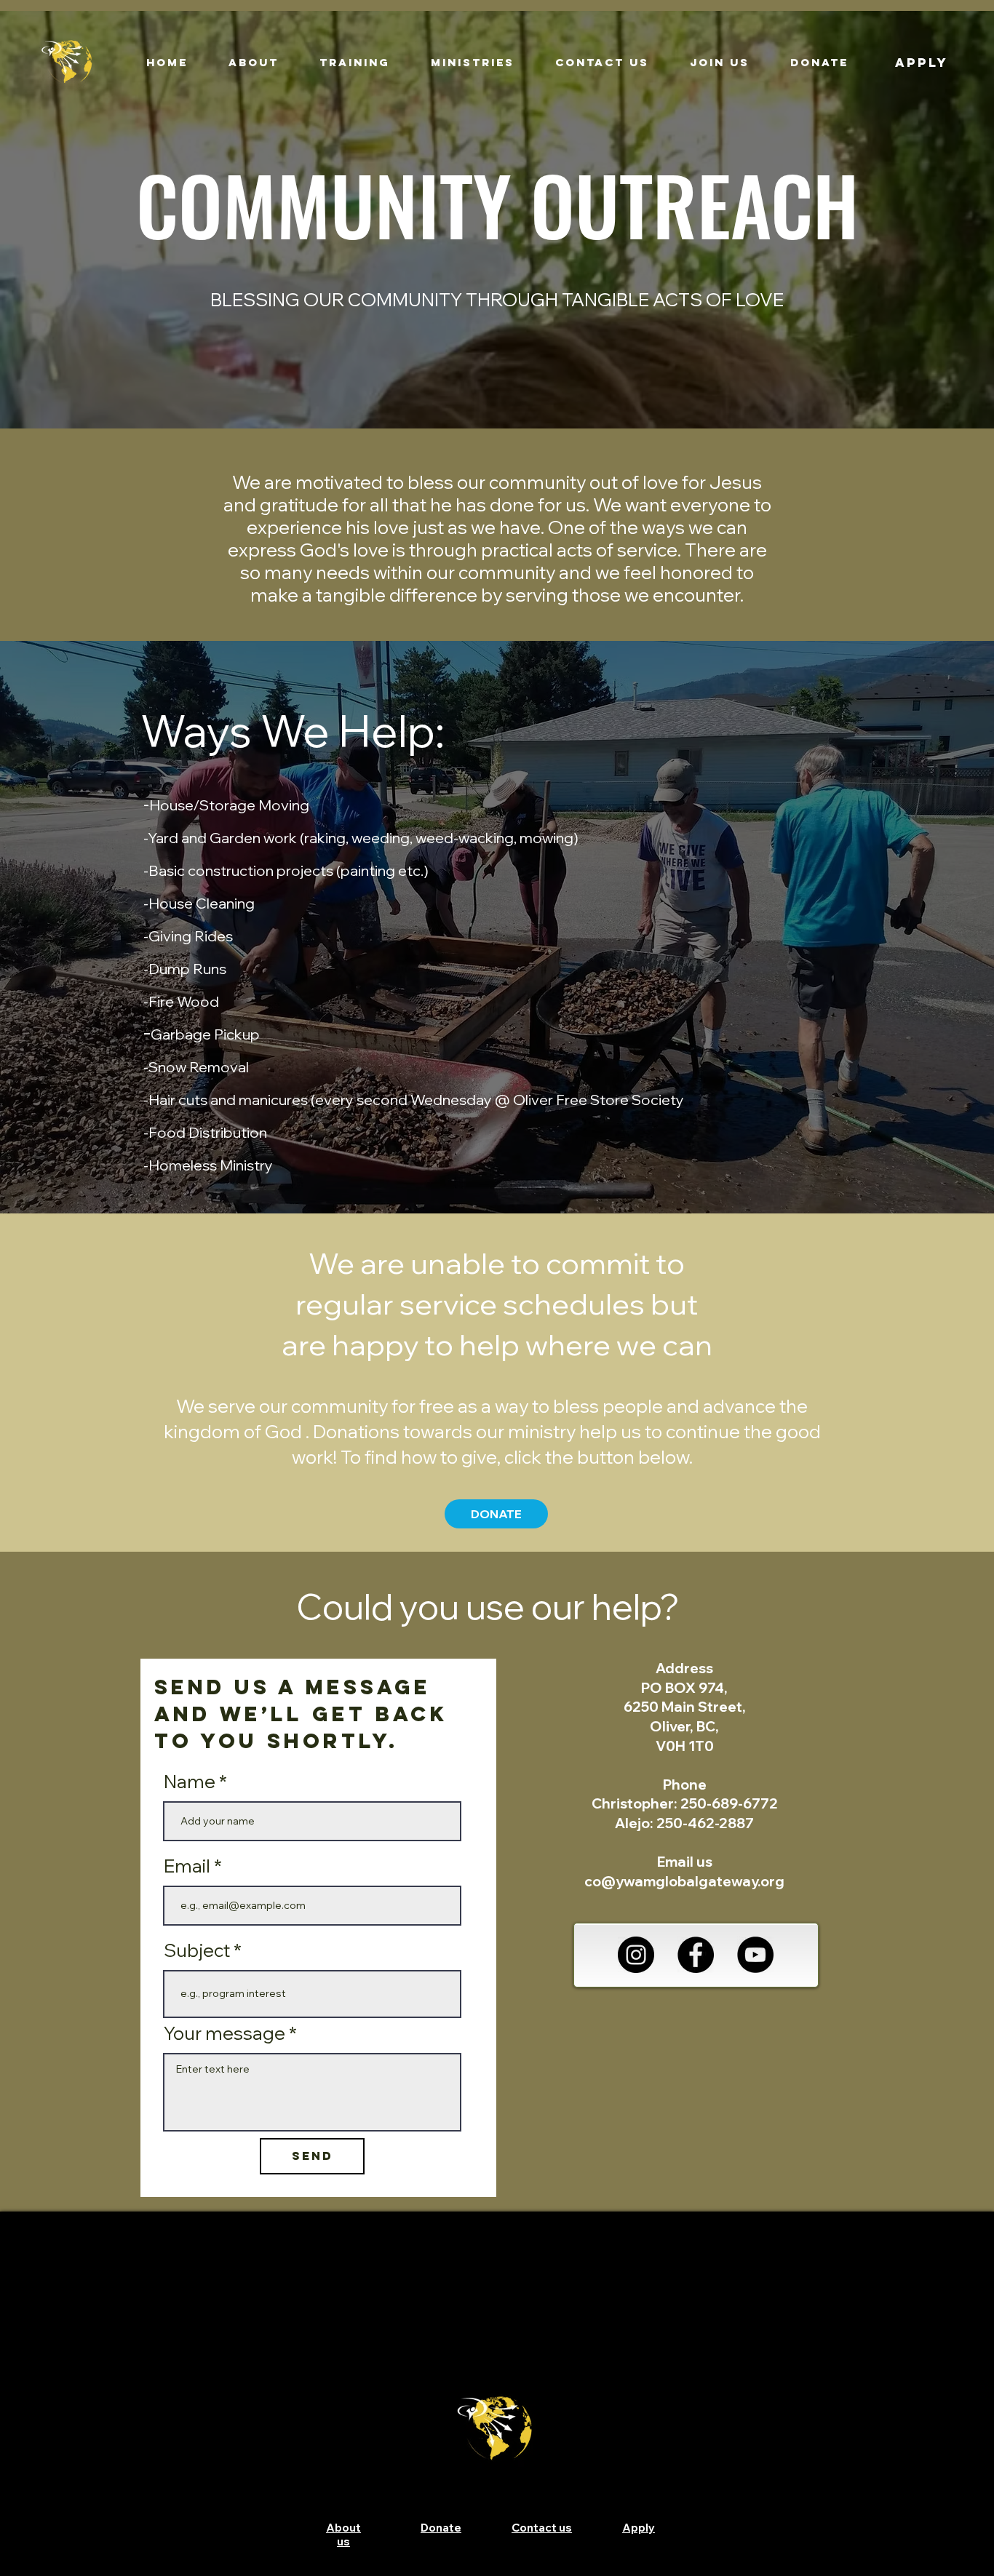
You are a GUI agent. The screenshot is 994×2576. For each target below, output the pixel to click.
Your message (224, 2033)
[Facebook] (696, 1955)
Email (187, 1866)
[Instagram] (636, 1955)
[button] (254, 63)
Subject (197, 1950)
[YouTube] (755, 1955)
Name (190, 1781)
